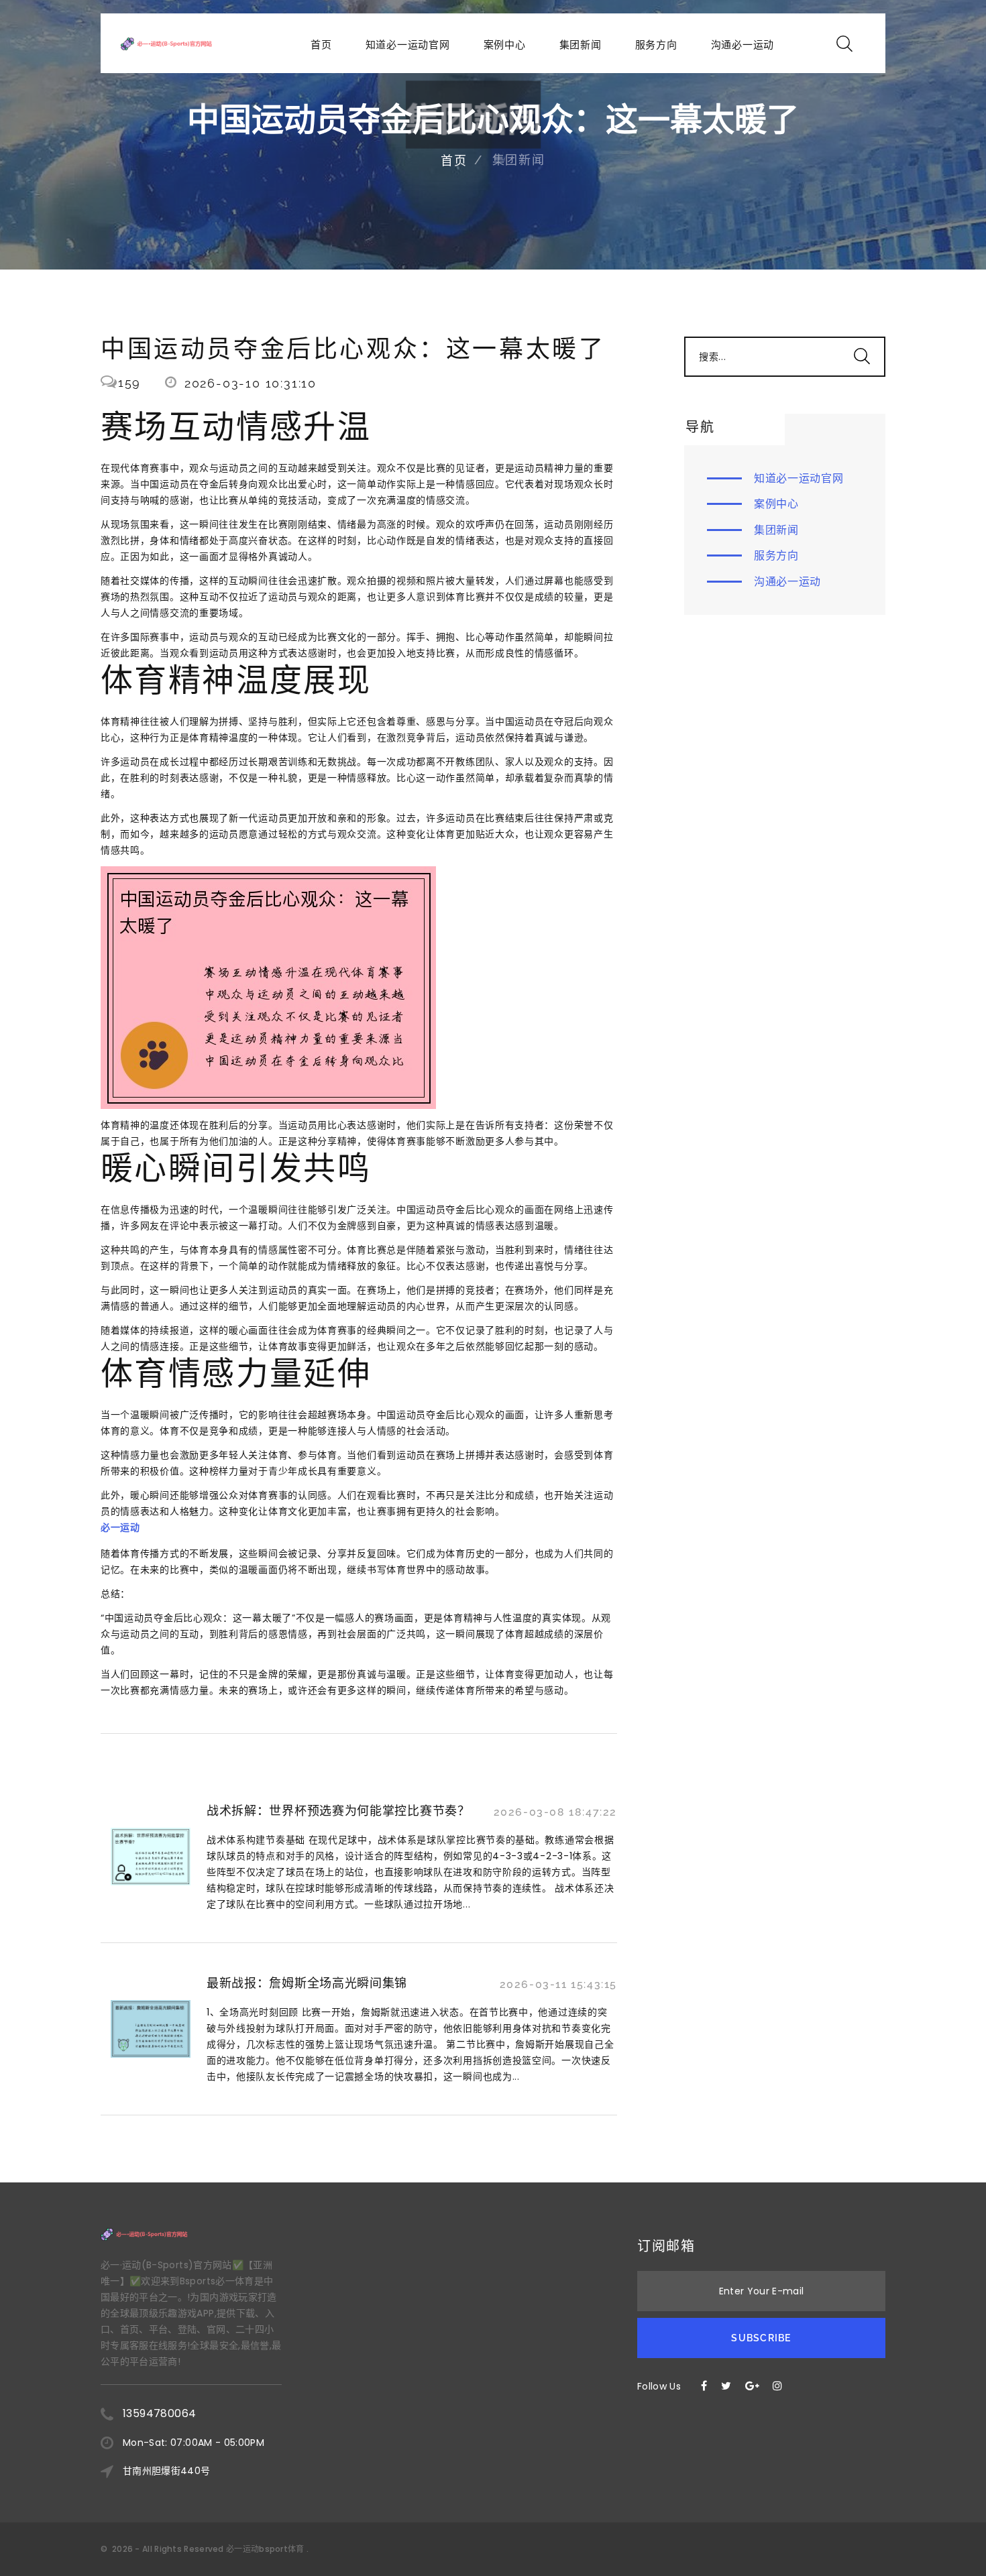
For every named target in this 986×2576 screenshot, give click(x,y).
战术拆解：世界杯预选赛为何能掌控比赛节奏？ (338, 1811)
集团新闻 (581, 45)
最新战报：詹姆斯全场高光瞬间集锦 (307, 1983)
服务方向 (656, 45)
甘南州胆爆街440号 (167, 2471)
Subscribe (761, 2338)
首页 (321, 45)
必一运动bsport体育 (265, 2549)
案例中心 (505, 45)
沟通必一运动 (743, 45)
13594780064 (159, 2413)
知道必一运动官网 (408, 45)
